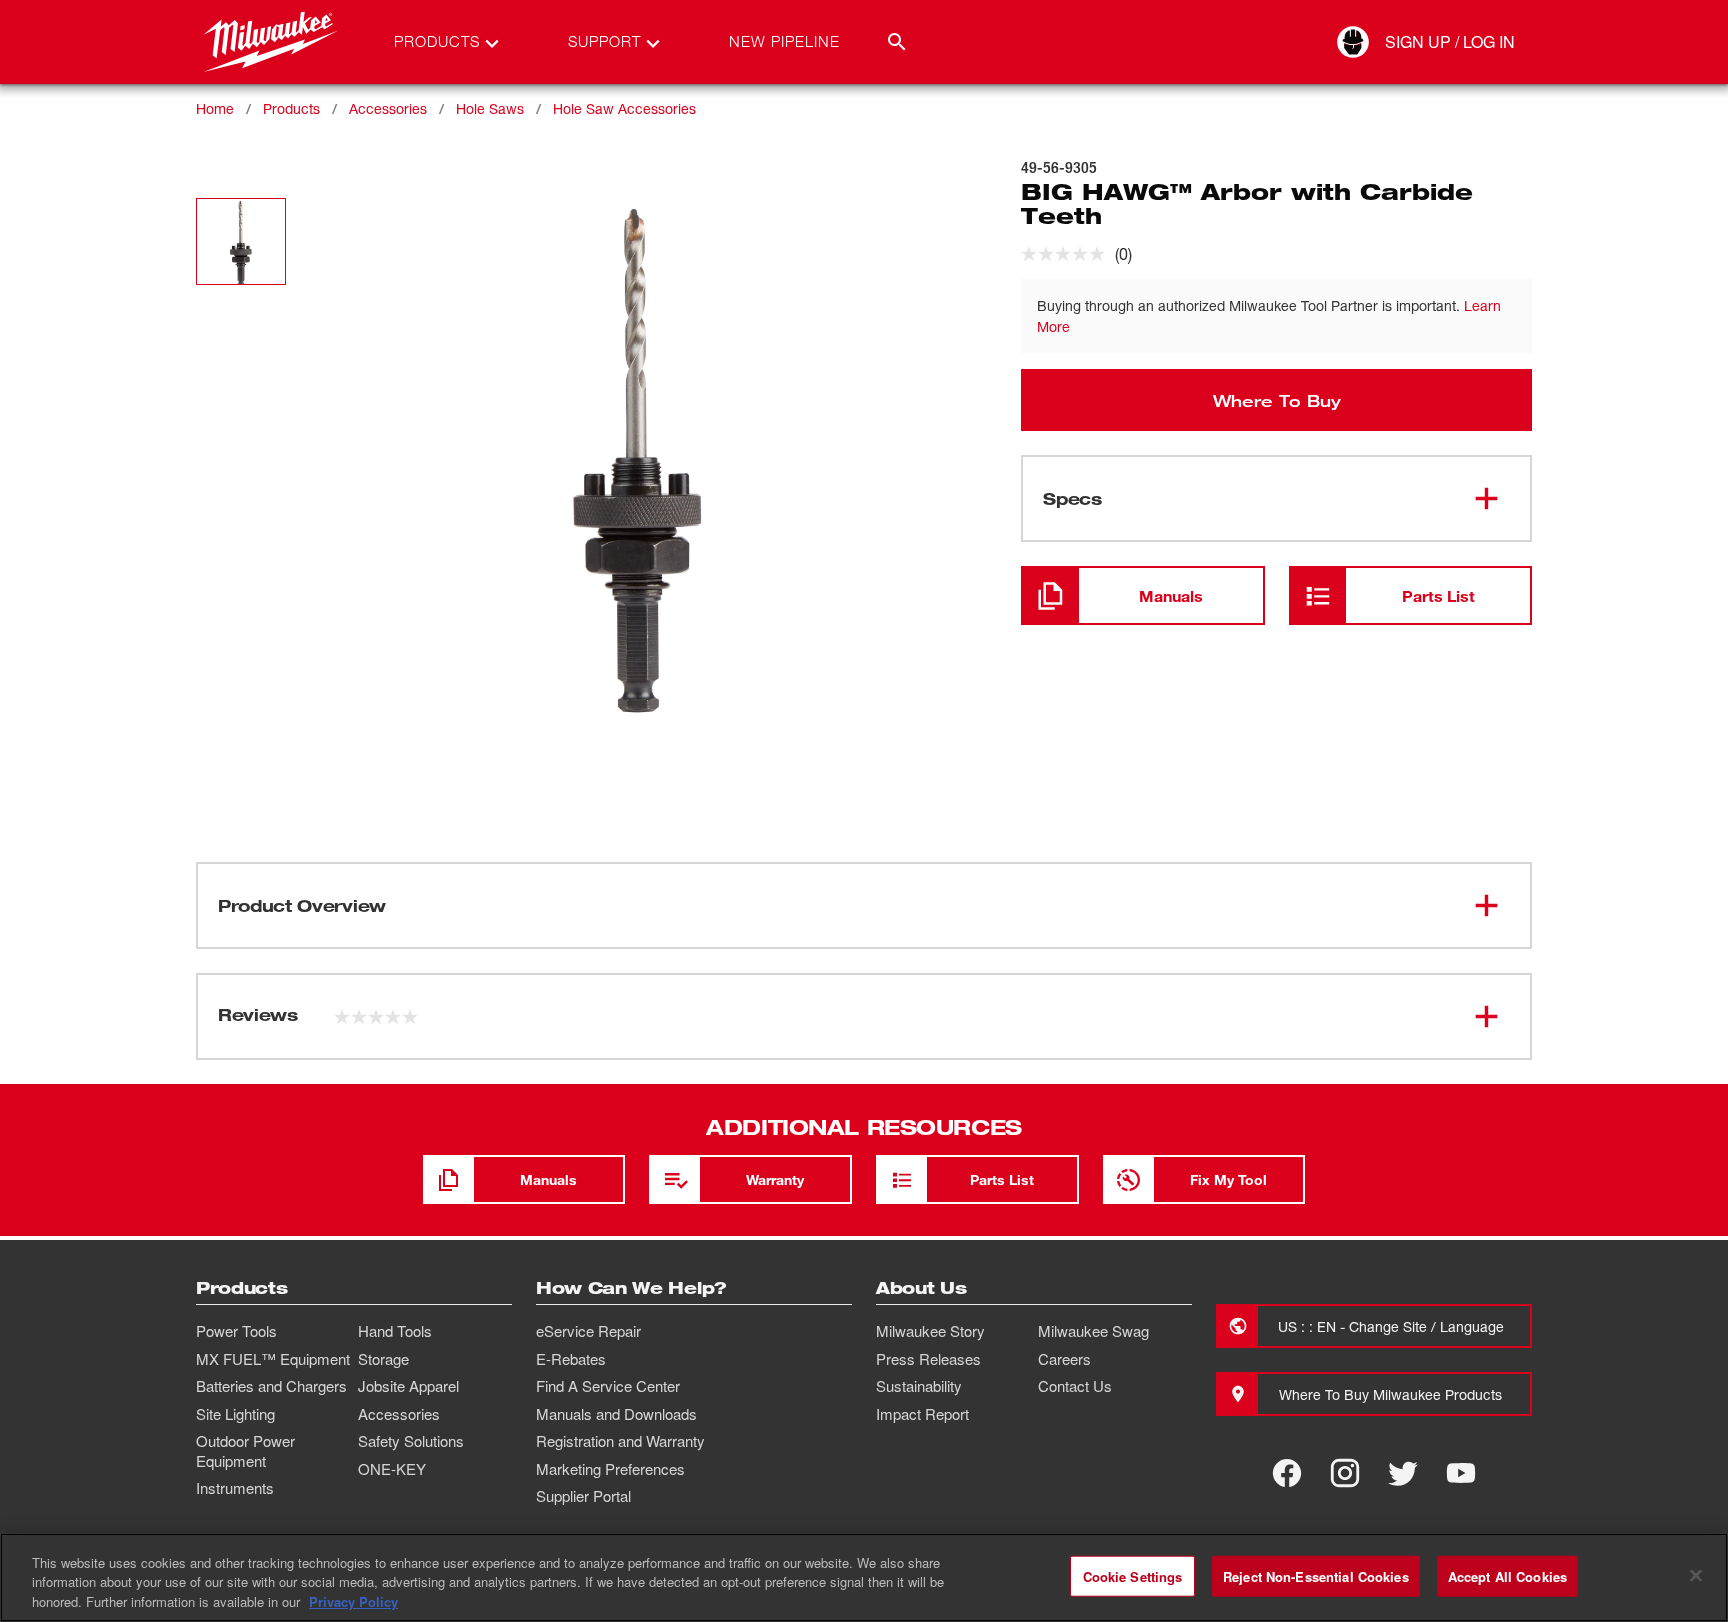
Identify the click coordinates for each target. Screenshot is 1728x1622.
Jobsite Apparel (408, 1386)
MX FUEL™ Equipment (273, 1359)
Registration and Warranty (620, 1441)
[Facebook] (1287, 1473)
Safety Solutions (411, 1441)
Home (215, 108)
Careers (1064, 1359)
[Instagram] (1345, 1473)
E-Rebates (571, 1359)
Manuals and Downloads (616, 1414)
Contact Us (1075, 1386)
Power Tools (236, 1331)
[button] (241, 241)
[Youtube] (1461, 1473)
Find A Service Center (608, 1386)
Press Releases (928, 1359)
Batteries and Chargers (271, 1386)
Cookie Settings (1133, 1575)
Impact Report (922, 1414)
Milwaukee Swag (1093, 1331)
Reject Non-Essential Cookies (1316, 1575)
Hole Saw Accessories (624, 108)
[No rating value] (1068, 254)
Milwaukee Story (930, 1331)
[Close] (1696, 1575)
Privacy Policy (353, 1601)
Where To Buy (1277, 400)
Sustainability (919, 1386)
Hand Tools (395, 1331)
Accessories (388, 108)
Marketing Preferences (610, 1469)
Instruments (235, 1488)
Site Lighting (235, 1414)
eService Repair (588, 1331)
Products (291, 108)
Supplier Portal (583, 1496)
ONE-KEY (392, 1469)
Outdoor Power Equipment (245, 1451)
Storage (383, 1359)
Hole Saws (490, 108)
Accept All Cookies (1507, 1575)
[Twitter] (1403, 1473)
